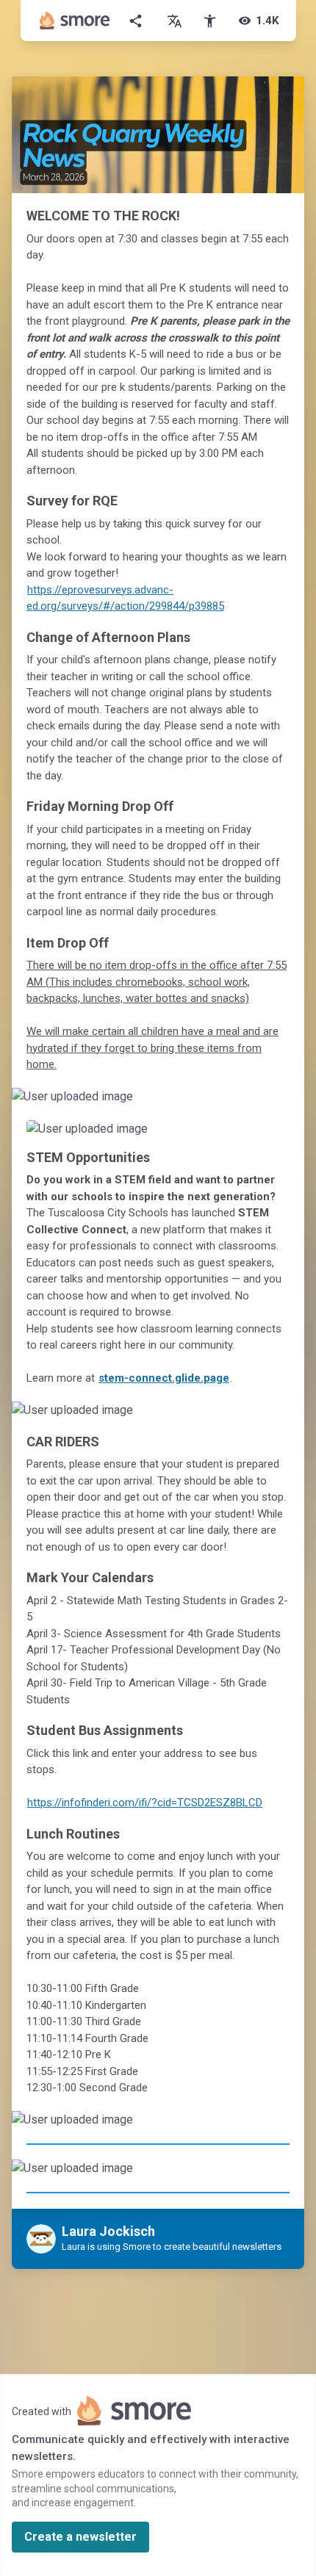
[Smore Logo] (75, 21)
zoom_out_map (291, 1102)
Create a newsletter (80, 2537)
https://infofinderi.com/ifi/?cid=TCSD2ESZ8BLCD (145, 1803)
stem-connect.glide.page (164, 1378)
